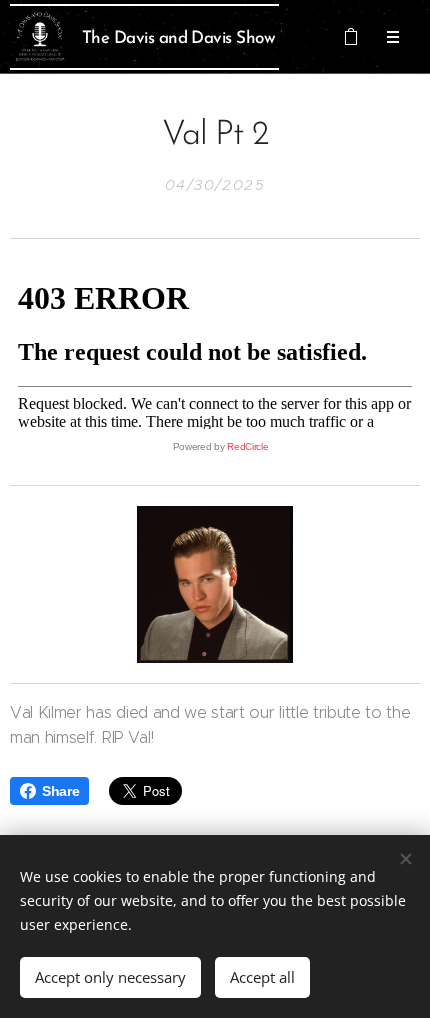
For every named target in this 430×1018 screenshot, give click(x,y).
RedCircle (247, 446)
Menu (393, 37)
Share (60, 791)
